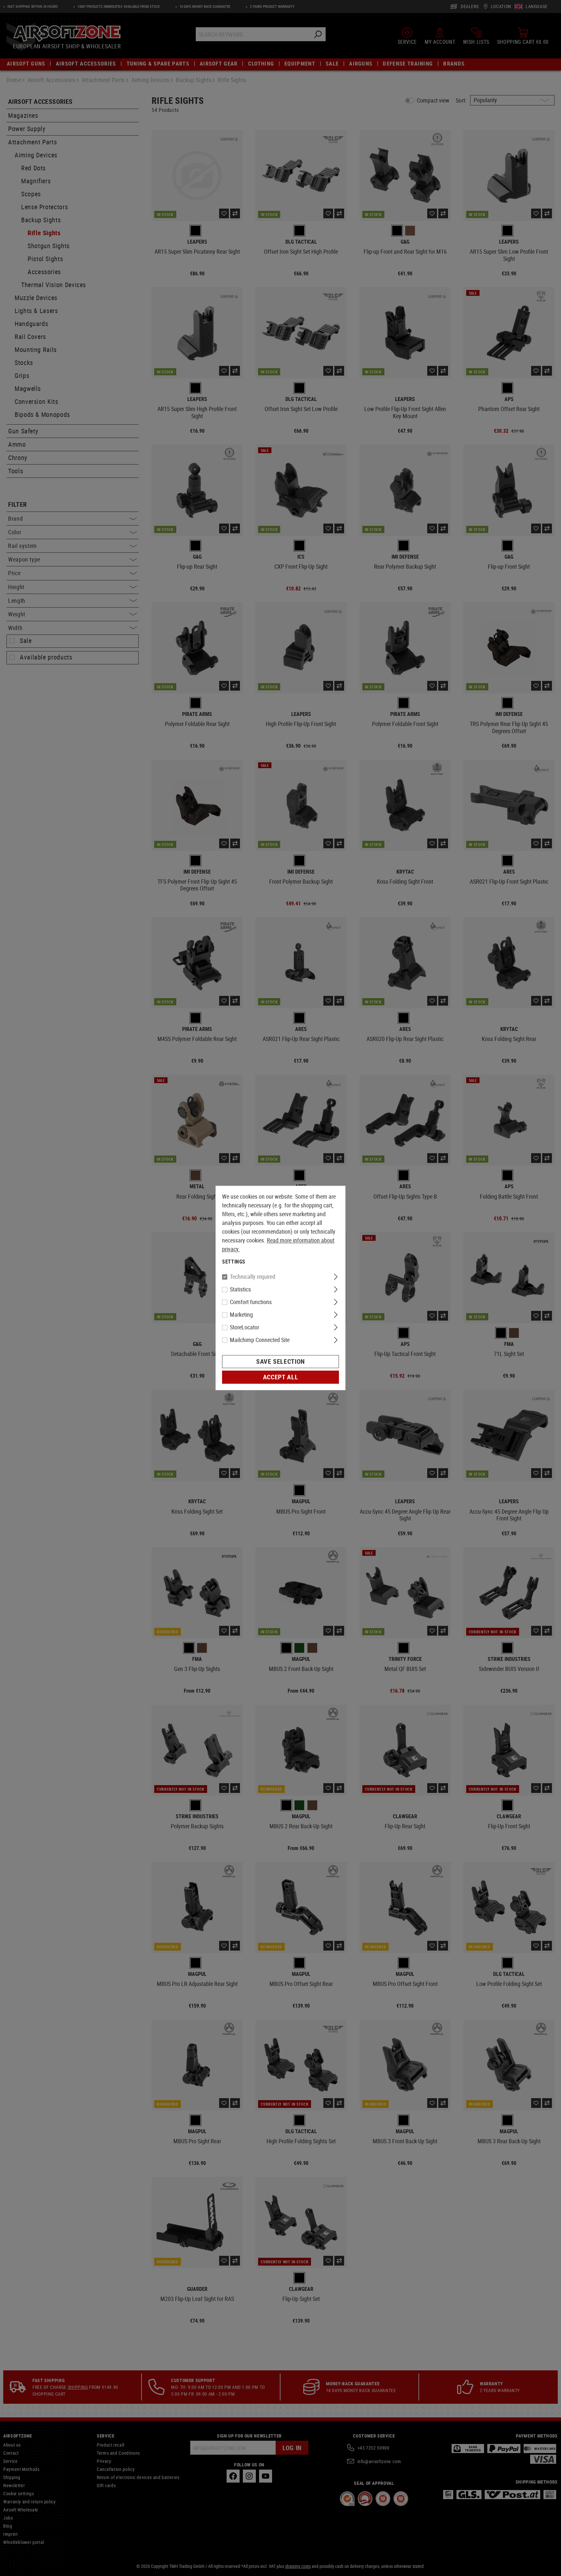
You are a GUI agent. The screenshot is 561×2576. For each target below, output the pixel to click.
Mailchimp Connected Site (260, 1340)
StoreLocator (244, 1327)
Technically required (253, 1277)
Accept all (280, 1377)
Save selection (280, 1362)
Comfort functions (251, 1302)
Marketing (241, 1315)
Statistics (240, 1289)
